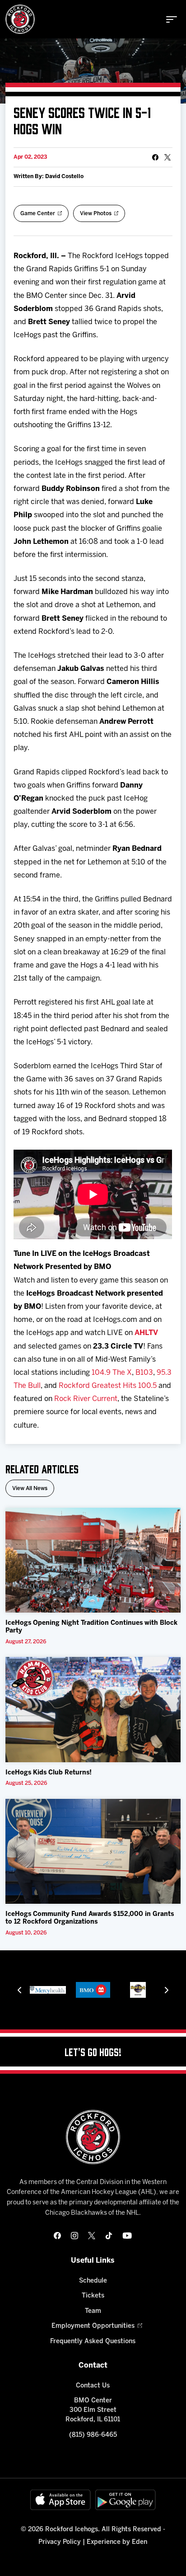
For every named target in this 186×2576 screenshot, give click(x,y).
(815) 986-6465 (93, 2435)
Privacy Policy (60, 2542)
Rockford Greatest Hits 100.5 (108, 1386)
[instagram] (74, 2236)
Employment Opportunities (93, 2326)
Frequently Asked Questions (93, 2342)
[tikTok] (109, 2236)
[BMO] (72, 1990)
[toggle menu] (172, 19)
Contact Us (93, 2386)
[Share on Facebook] (155, 157)
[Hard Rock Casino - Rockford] (117, 1990)
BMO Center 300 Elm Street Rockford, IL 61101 (93, 2410)
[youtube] (127, 2236)
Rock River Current (86, 1399)
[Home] (20, 19)
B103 (144, 1373)
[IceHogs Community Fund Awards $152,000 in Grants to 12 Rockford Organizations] (93, 1851)
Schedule (93, 2281)
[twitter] (92, 2236)
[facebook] (57, 2236)
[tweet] (167, 157)
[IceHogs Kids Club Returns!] (93, 1709)
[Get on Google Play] (126, 2500)
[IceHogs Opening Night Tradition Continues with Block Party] (93, 1560)
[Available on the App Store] (60, 2500)
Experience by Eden (117, 2542)
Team (93, 2311)
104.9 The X (112, 1373)
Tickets (93, 2296)
